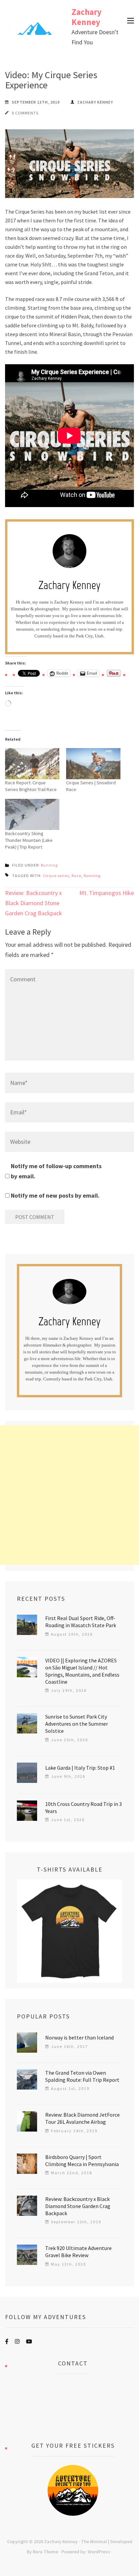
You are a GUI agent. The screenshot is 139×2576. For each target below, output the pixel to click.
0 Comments (25, 113)
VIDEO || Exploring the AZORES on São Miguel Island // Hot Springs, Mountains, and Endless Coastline (82, 1671)
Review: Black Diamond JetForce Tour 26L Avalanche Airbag (82, 2118)
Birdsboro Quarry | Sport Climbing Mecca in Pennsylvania (82, 2160)
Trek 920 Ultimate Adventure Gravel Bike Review (78, 2252)
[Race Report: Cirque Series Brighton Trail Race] (32, 764)
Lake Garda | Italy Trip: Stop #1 (80, 1768)
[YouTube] (29, 2341)
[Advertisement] (69, 1495)
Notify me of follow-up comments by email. (56, 1171)
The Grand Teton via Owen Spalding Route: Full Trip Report (82, 2076)
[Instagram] (17, 2341)
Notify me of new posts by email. (55, 1195)
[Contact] (73, 2408)
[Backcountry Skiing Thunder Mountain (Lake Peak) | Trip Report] (32, 814)
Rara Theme (45, 2552)
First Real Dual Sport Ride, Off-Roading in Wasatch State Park (81, 1622)
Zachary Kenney (87, 17)
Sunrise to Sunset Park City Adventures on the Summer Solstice (77, 1724)
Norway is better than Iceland (79, 2037)
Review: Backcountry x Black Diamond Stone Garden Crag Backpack (34, 903)
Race (76, 876)
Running (49, 865)
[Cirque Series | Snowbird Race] (93, 764)
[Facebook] (7, 2341)
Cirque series (56, 876)
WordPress (99, 2552)
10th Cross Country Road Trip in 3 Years (84, 1807)
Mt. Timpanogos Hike (107, 893)
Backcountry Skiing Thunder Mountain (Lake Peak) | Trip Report (29, 840)
